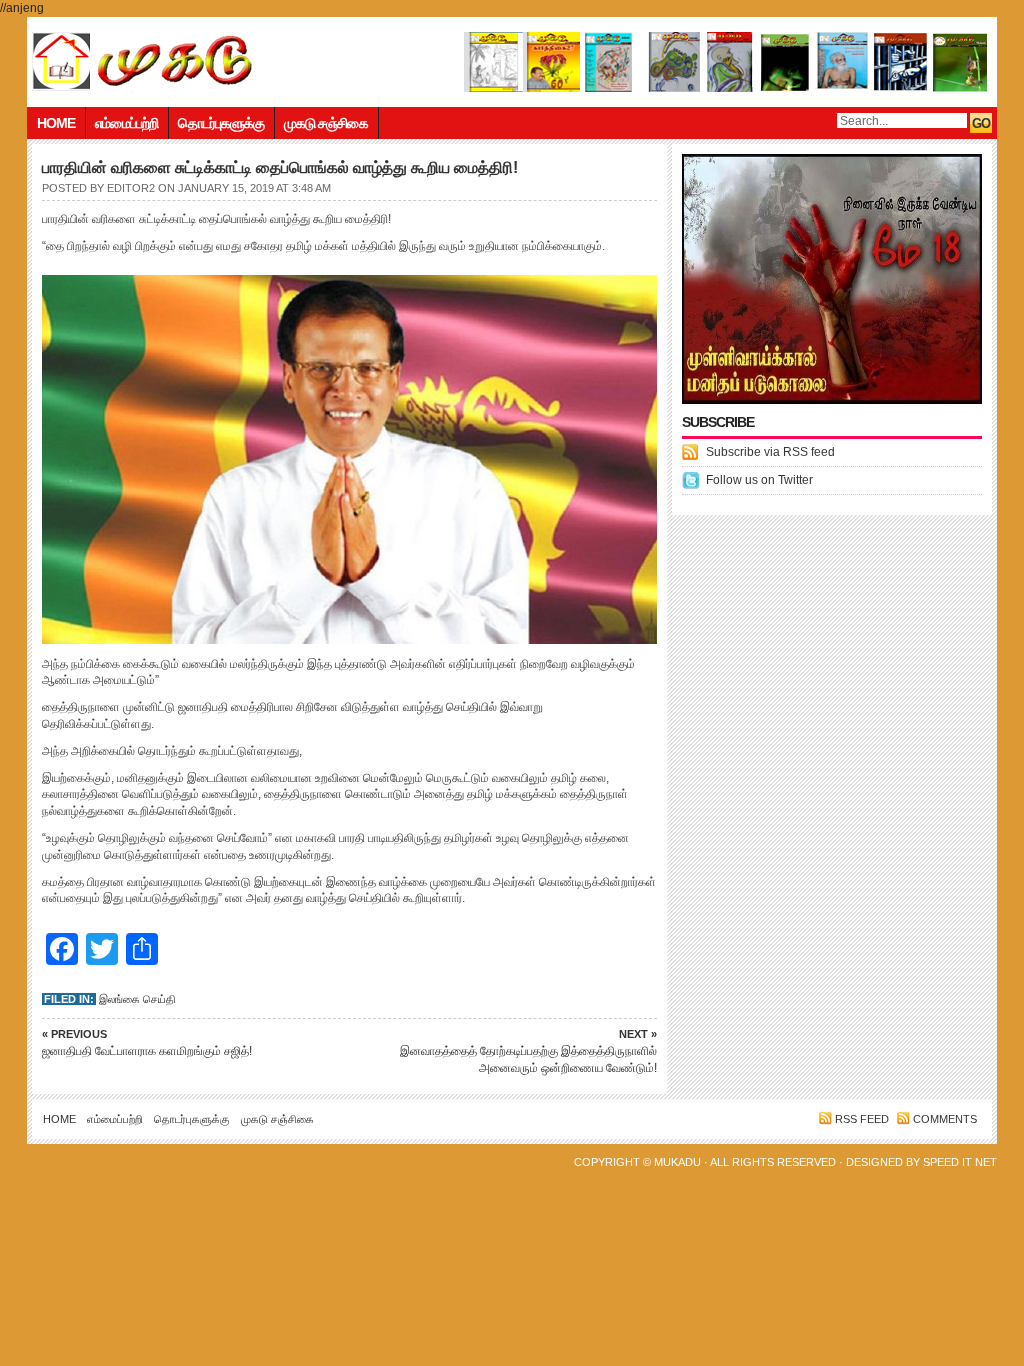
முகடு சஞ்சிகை (326, 123)
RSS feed (862, 1119)
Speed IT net (960, 1162)
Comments (945, 1119)
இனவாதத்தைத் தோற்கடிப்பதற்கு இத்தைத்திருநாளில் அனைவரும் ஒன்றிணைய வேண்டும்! (528, 1051)
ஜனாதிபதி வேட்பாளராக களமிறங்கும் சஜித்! (147, 1043)
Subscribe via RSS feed (770, 452)
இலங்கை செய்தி (137, 999)
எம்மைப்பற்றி (126, 123)
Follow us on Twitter (759, 480)
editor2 (131, 188)
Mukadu (677, 1162)
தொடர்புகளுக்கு (221, 123)
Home (56, 123)
